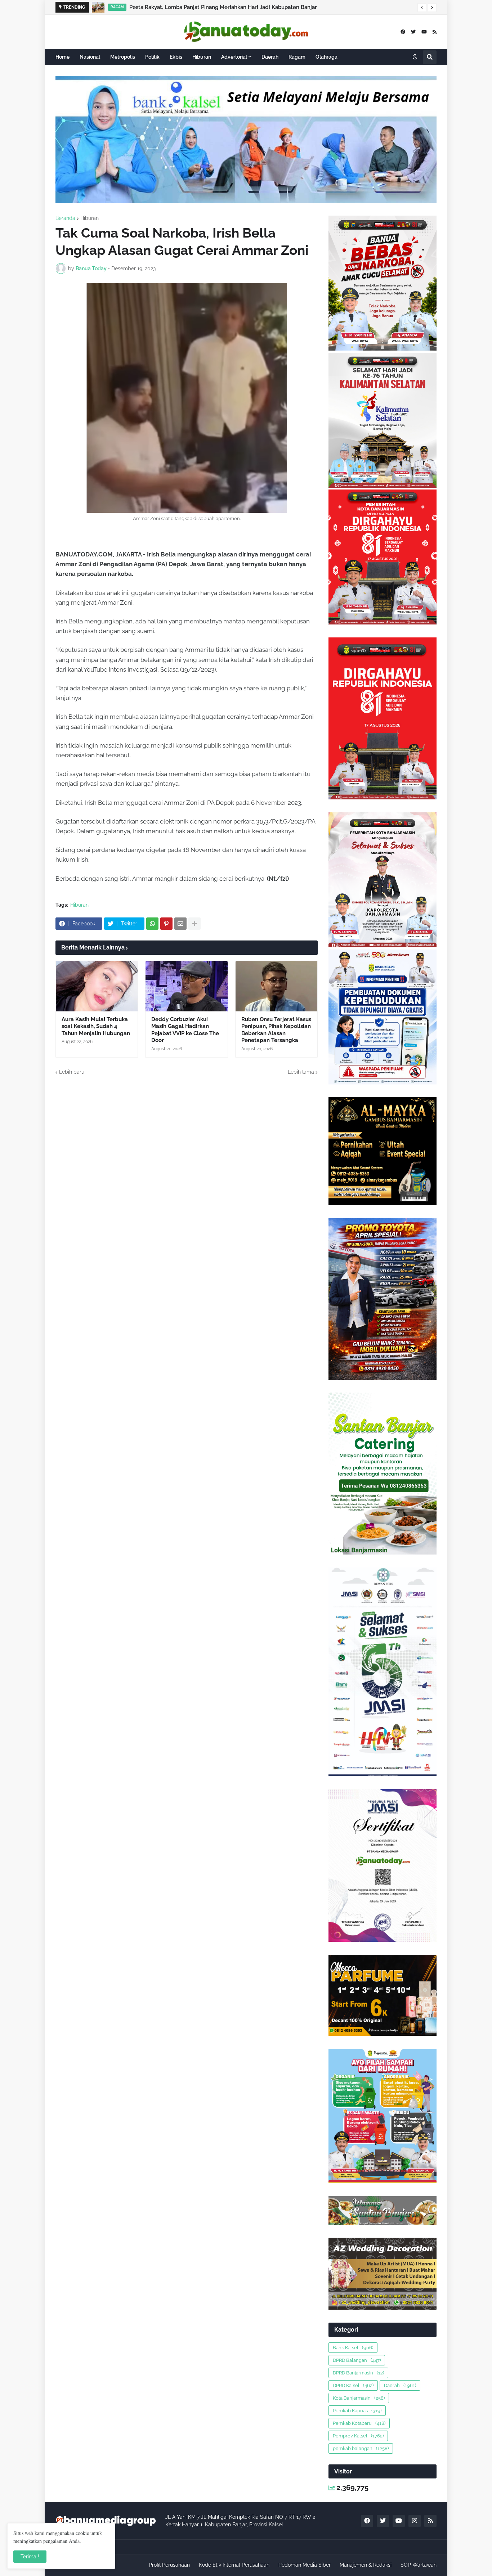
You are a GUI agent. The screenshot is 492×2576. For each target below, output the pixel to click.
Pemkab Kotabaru (359, 2423)
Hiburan (90, 218)
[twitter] (413, 32)
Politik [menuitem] (152, 57)
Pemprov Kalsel (358, 2436)
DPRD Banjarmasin (358, 2373)
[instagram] (415, 2521)
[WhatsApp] (152, 924)
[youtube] (424, 32)
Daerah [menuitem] (270, 57)
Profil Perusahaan (169, 2565)
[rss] (435, 32)
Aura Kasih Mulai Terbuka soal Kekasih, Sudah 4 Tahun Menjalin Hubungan (96, 1026)
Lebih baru (72, 1072)
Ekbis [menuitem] (176, 57)
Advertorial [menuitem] (234, 57)
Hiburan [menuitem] (202, 57)
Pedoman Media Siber (305, 2565)
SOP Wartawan (419, 2565)
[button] (422, 8)
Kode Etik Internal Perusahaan (234, 2565)
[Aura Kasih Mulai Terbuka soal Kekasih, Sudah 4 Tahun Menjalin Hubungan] (97, 986)
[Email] (180, 924)
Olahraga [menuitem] (326, 57)
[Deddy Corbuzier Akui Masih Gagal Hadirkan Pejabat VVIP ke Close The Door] (186, 986)
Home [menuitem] (62, 57)
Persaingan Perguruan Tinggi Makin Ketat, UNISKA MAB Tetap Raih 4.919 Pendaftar (238, 7)
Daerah (400, 2385)
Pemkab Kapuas (357, 2411)
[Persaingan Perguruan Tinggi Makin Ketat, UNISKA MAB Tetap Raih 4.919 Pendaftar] (101, 7)
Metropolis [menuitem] (123, 57)
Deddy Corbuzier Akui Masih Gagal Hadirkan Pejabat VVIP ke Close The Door (185, 1030)
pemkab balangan (361, 2448)
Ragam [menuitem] (297, 57)
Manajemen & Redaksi (366, 2565)
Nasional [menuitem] (90, 57)
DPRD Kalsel (353, 2385)
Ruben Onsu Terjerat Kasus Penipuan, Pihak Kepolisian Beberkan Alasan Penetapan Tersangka (276, 1030)
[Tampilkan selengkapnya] (194, 924)
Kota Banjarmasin (359, 2398)
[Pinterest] (166, 924)
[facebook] (403, 32)
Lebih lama (301, 1072)
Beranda (65, 218)
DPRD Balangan (357, 2360)
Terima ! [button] (30, 2557)
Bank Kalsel (353, 2348)
